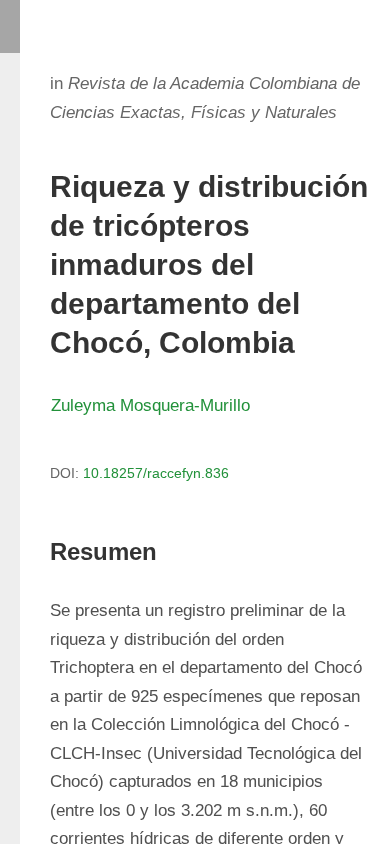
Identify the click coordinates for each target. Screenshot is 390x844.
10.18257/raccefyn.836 (156, 473)
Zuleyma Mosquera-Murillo (150, 405)
